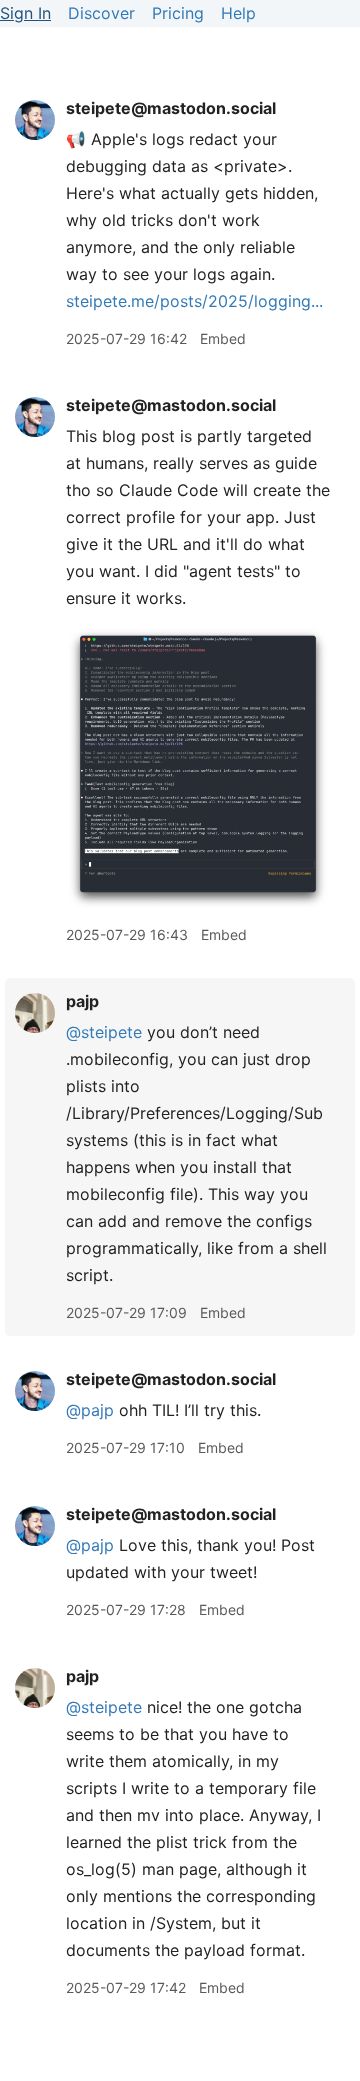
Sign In (25, 13)
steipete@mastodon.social (171, 108)
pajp (82, 1001)
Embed (223, 338)
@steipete (104, 1032)
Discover (101, 13)
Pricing (178, 13)
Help (238, 13)
